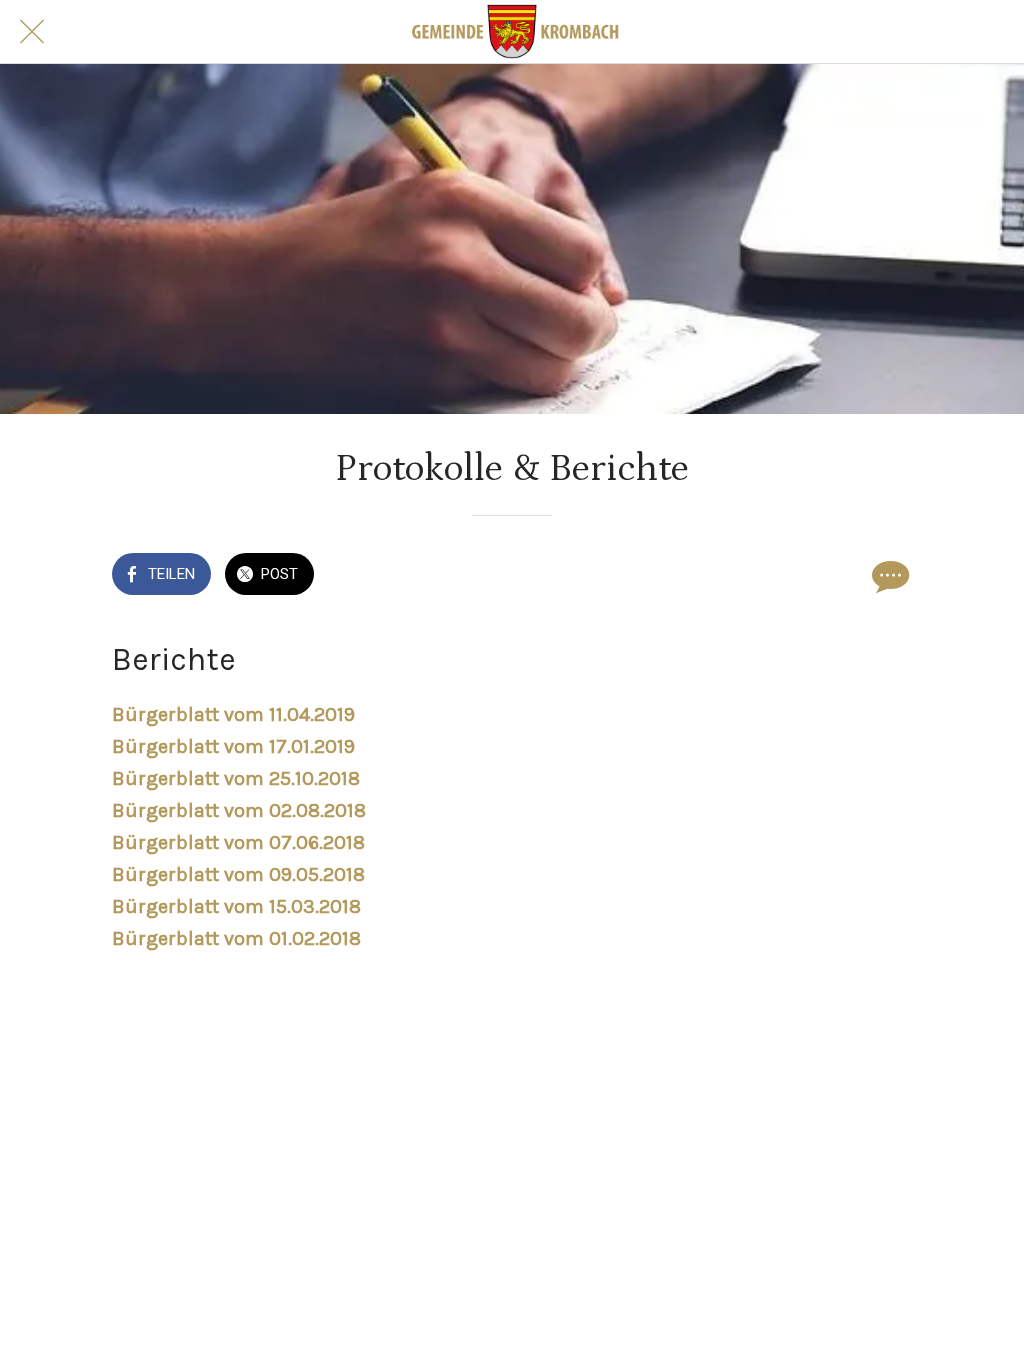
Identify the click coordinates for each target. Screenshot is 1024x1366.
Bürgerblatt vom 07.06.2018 (238, 842)
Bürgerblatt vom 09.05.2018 (238, 874)
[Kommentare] (888, 576)
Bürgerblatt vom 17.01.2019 (233, 746)
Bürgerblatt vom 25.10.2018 (236, 778)
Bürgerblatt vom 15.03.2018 (236, 906)
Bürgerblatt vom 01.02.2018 (236, 938)
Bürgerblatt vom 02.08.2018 (239, 810)
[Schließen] (32, 32)
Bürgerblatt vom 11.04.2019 (233, 714)
